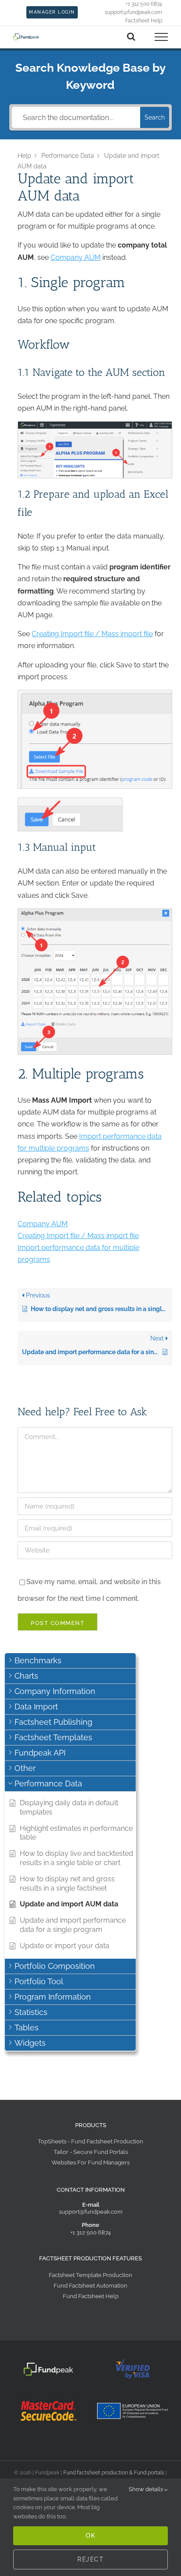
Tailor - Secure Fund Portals (91, 2152)
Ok (90, 2536)
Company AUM (76, 257)
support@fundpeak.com (91, 2212)
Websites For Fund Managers (90, 2162)
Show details (147, 2489)
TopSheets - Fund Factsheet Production (90, 2141)
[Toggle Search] (131, 36)
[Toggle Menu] (161, 37)
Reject (90, 2559)
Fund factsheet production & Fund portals (114, 2473)
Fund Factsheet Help (91, 2296)
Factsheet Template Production (90, 2275)
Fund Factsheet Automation (90, 2286)
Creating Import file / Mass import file (92, 634)
